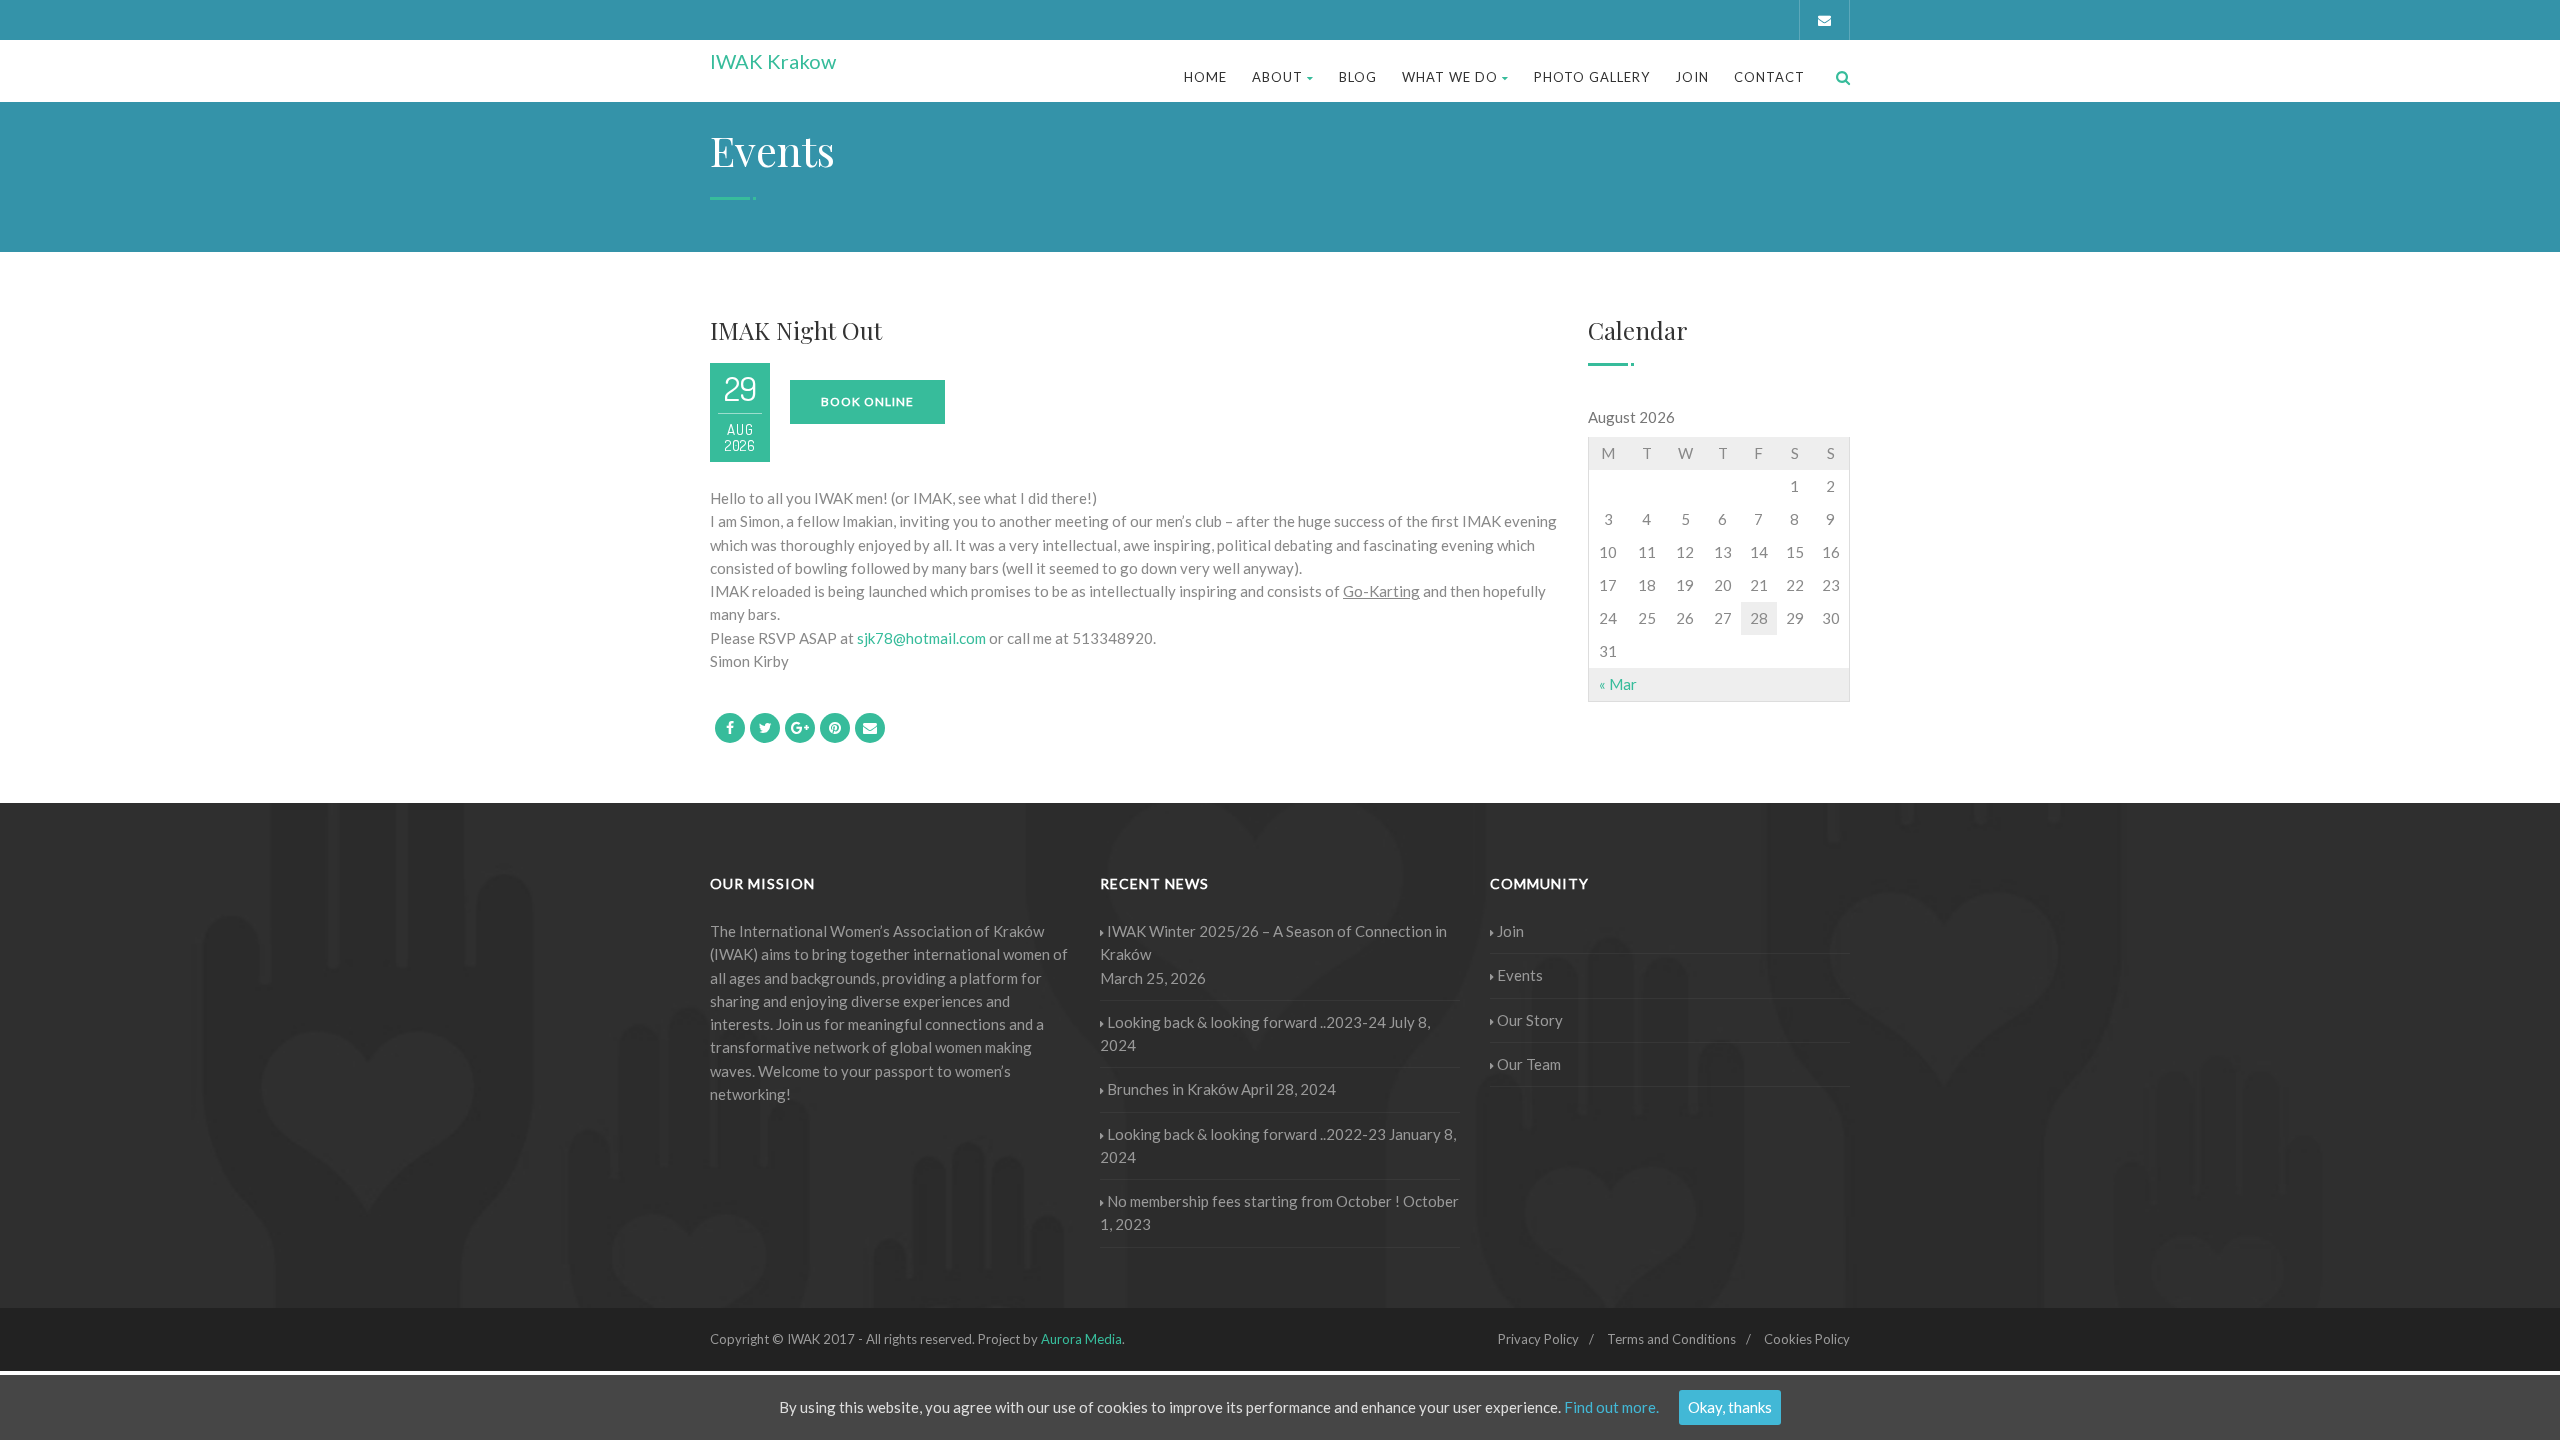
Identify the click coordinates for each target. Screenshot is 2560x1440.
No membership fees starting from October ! (1253, 1201)
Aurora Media (1081, 1339)
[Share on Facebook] (730, 728)
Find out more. (1611, 1407)
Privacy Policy (1538, 1339)
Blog (1358, 77)
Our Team (1529, 1064)
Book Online (867, 401)
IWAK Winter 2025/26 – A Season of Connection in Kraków (1273, 942)
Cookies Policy (1807, 1339)
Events (1520, 975)
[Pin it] (835, 728)
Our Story (1530, 1020)
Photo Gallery (1592, 77)
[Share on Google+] (800, 728)
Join (1692, 77)
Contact (1769, 77)
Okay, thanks (1730, 1407)
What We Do (1450, 77)
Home (1205, 77)
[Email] (870, 728)
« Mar (1618, 684)
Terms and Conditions (1671, 1339)
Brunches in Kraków (1172, 1089)
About (1277, 77)
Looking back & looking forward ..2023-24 (1246, 1022)
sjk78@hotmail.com (921, 638)
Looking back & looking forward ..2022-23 (1246, 1134)
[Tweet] (765, 728)
